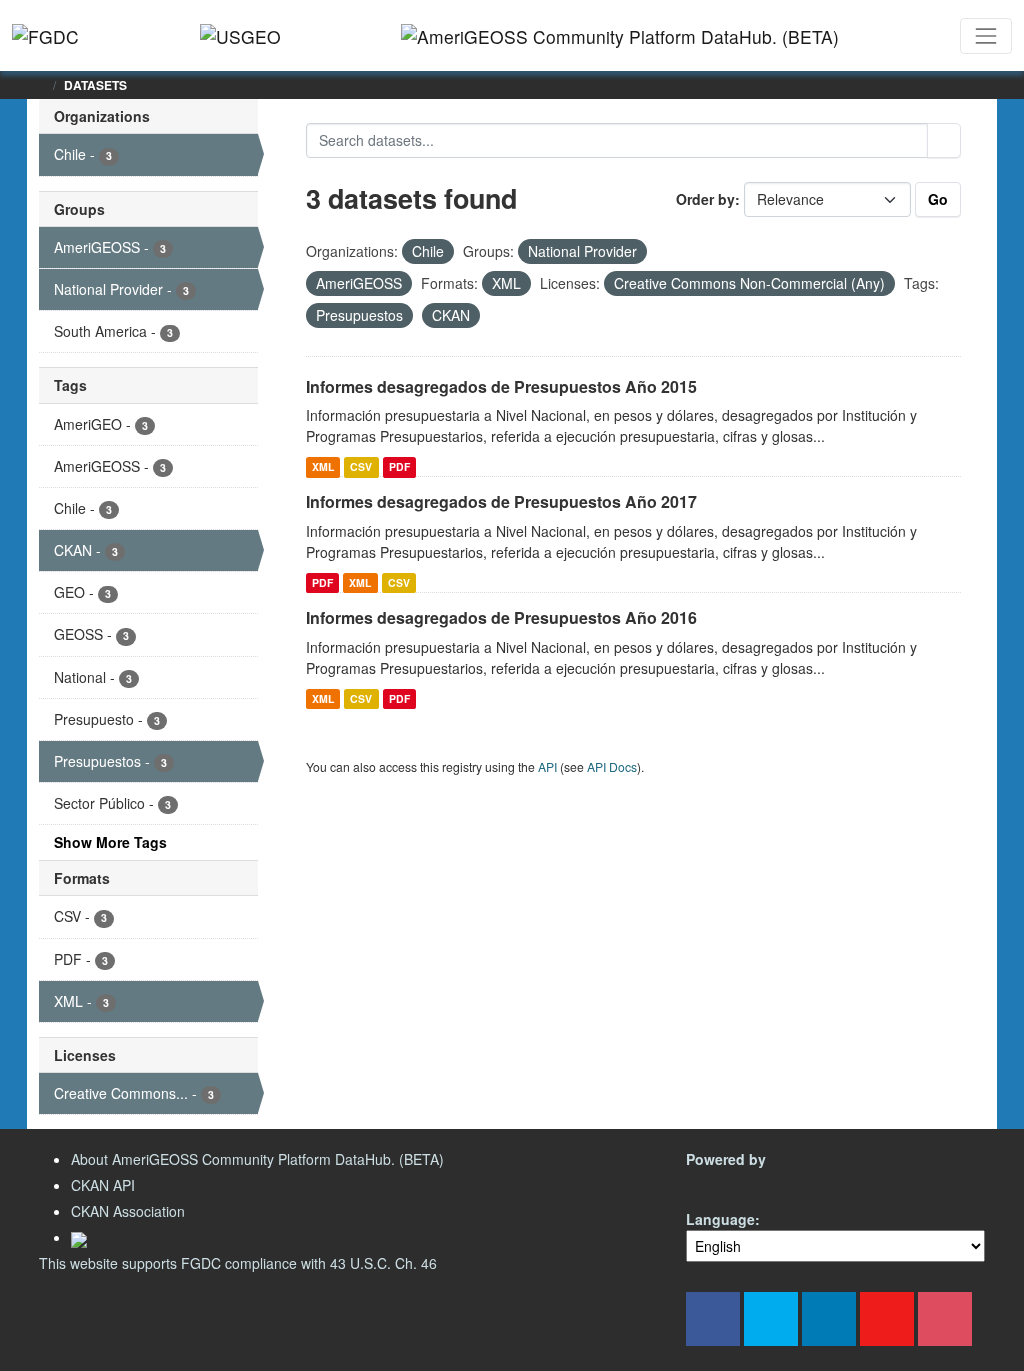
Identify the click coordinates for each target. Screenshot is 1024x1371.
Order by (705, 199)
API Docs (612, 766)
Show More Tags (110, 842)
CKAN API (103, 1185)
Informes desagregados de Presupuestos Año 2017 (501, 501)
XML (323, 466)
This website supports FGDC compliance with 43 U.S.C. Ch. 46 (238, 1263)
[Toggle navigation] (986, 36)
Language (720, 1219)
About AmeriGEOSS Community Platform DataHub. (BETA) (257, 1159)
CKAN (720, 1182)
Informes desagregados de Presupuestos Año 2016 (501, 617)
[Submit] (944, 140)
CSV (361, 466)
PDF (399, 466)
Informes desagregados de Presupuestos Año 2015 (501, 386)
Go (938, 199)
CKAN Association (128, 1211)
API (547, 766)
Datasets (95, 85)
